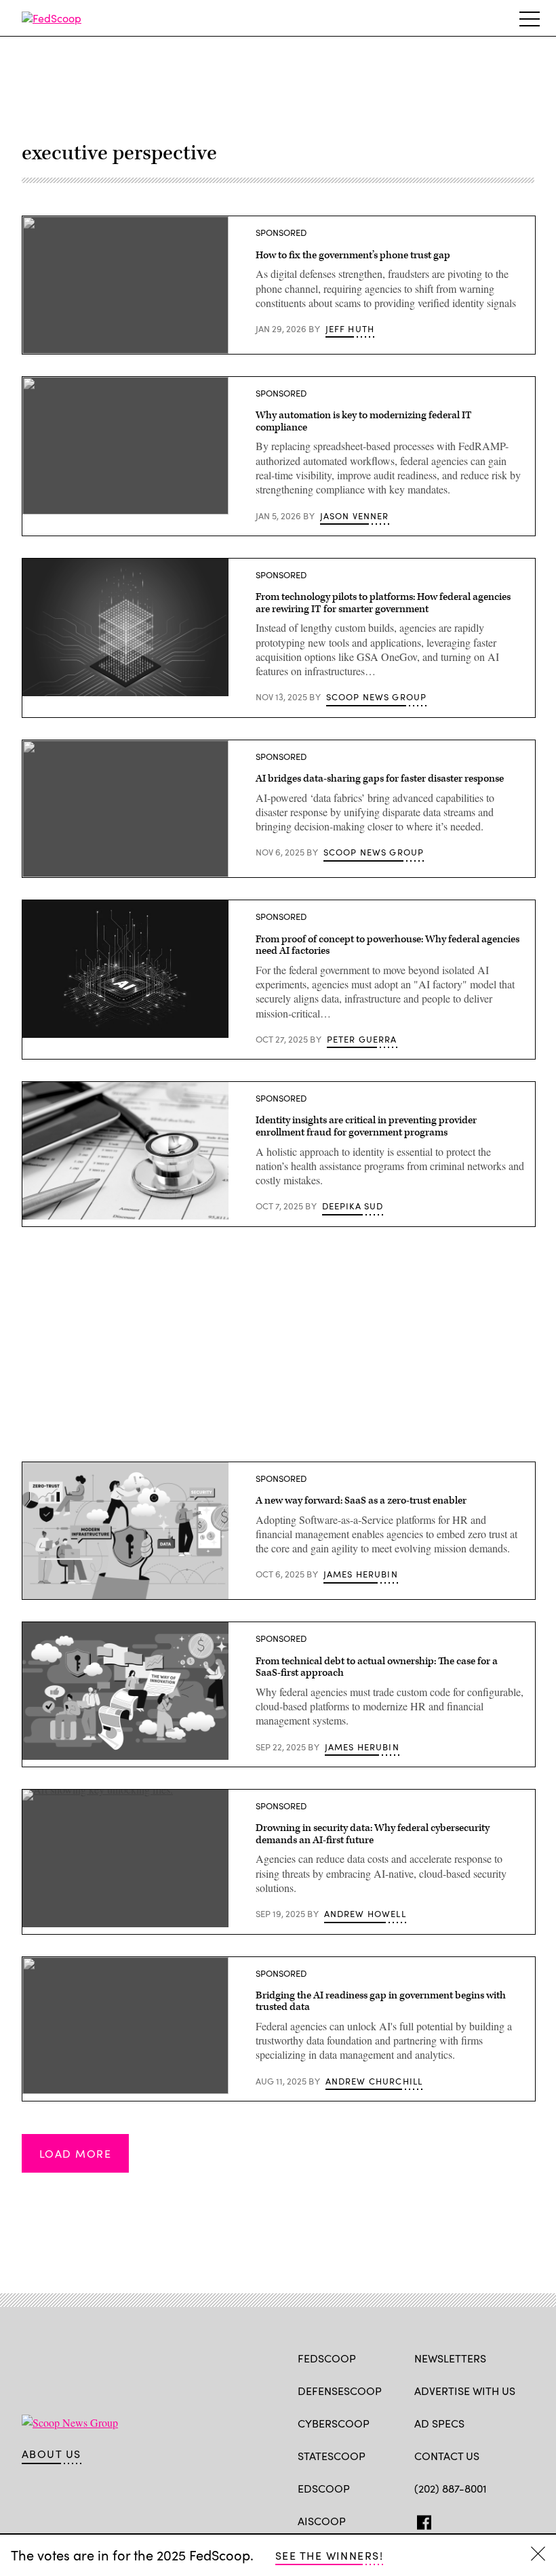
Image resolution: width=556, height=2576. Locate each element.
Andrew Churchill (374, 2081)
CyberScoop (334, 2423)
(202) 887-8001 (451, 2488)
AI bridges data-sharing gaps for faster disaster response (380, 779)
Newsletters (450, 2358)
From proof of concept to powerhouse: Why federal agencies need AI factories (388, 945)
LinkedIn (474, 2520)
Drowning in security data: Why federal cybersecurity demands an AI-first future (373, 1834)
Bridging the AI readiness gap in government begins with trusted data (381, 2001)
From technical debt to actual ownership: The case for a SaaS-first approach (377, 1667)
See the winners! (329, 2555)
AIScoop (322, 2521)
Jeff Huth (350, 329)
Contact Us (447, 2456)
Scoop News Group (377, 697)
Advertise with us (465, 2391)
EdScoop (324, 2488)
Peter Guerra (362, 1039)
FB (421, 2520)
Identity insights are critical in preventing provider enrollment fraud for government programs (366, 1126)
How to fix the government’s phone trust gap (353, 255)
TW (447, 2520)
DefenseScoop (340, 2391)
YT (521, 2520)
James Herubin (361, 1574)
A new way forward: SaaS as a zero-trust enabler (361, 1501)
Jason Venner (355, 516)
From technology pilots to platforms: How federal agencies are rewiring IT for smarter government (383, 603)
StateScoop (332, 2456)
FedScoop (327, 2358)
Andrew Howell (365, 1914)
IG (495, 2520)
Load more (75, 2153)
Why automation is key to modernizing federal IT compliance (364, 421)
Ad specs (439, 2423)
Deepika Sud (353, 1206)
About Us (52, 2454)
